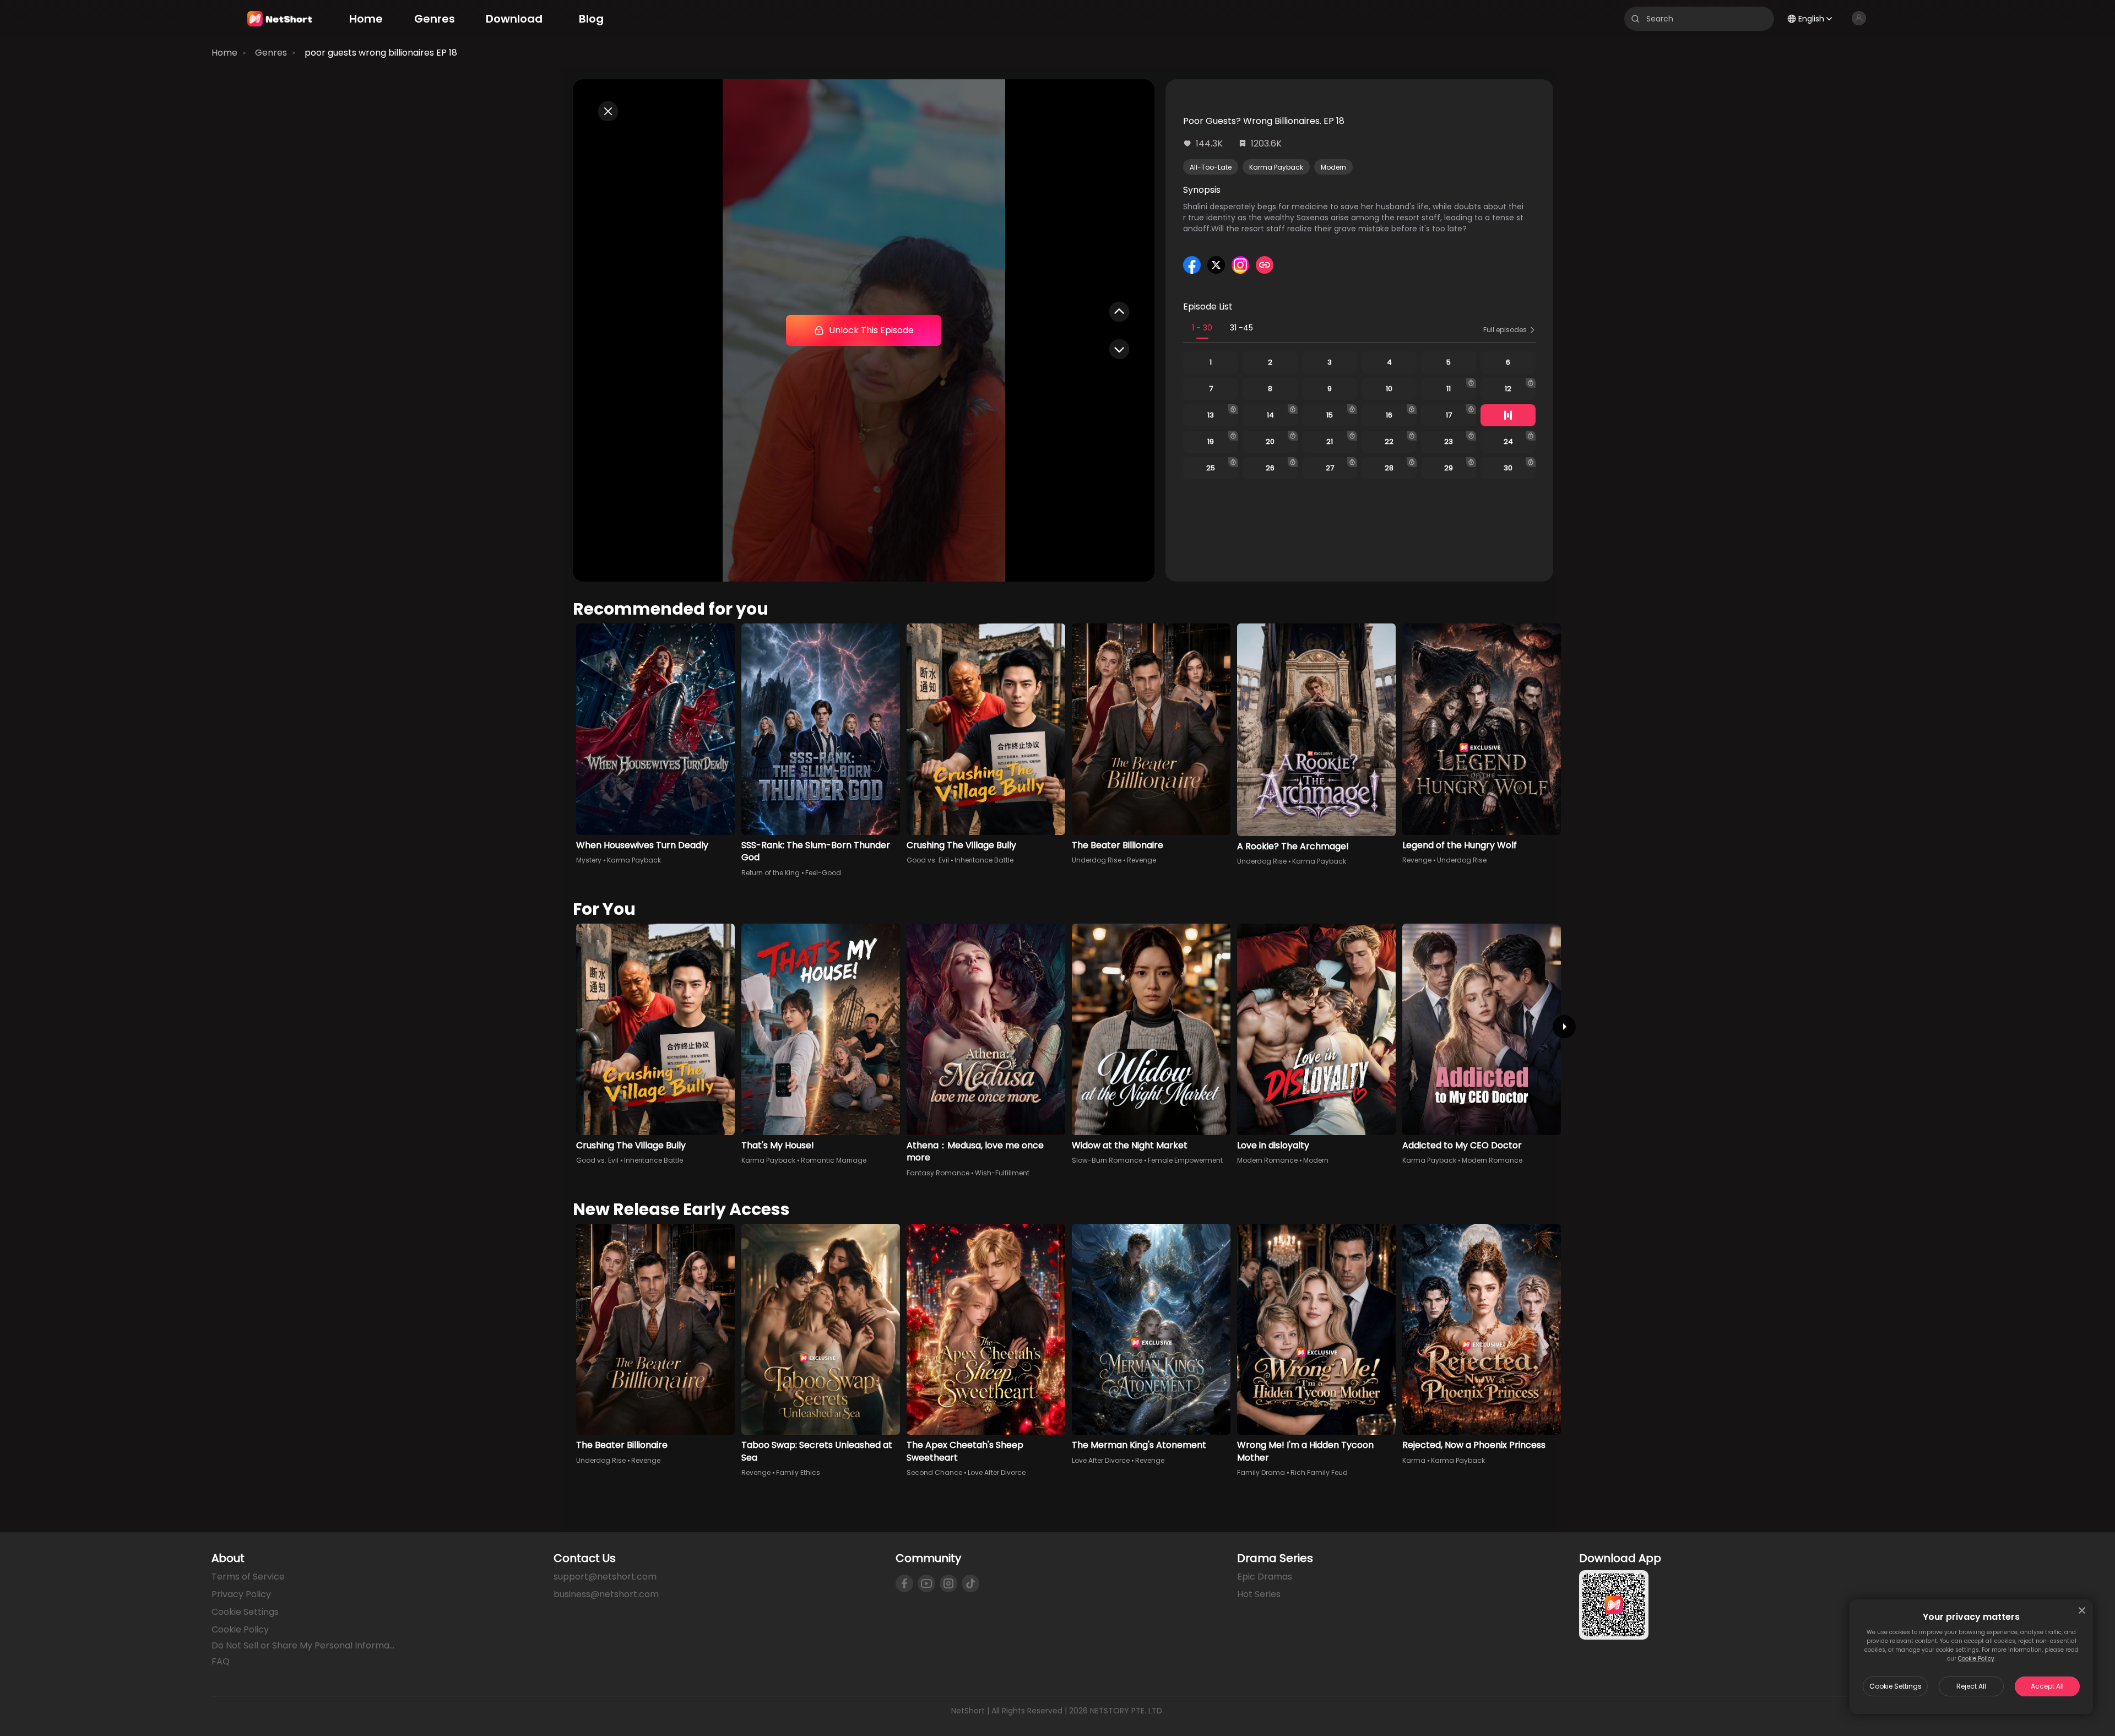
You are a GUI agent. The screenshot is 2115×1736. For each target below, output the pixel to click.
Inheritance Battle (984, 860)
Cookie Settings (1896, 1686)
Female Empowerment (1185, 1160)
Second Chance (934, 1472)
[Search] (1635, 19)
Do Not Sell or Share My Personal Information (304, 1646)
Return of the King (771, 873)
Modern (1333, 167)
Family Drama (1261, 1472)
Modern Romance (1267, 1160)
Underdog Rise (1097, 860)
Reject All (1971, 1686)
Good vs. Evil (928, 860)
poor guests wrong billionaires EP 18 (381, 53)
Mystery (589, 860)
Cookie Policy (1976, 1659)
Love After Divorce (997, 1472)
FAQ (221, 1661)
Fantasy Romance (938, 1173)
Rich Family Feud (1319, 1472)
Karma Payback (1276, 167)
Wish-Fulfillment (1002, 1173)
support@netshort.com (605, 1577)
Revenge (1141, 860)
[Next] (1564, 1027)
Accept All (2047, 1686)
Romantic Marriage (834, 1160)
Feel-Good (823, 873)
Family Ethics (798, 1472)
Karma (1414, 1460)
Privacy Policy (241, 1594)
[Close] (2082, 1610)
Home (224, 53)
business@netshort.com (606, 1594)
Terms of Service (248, 1577)
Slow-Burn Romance (1107, 1160)
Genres (271, 53)
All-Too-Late (1211, 167)
